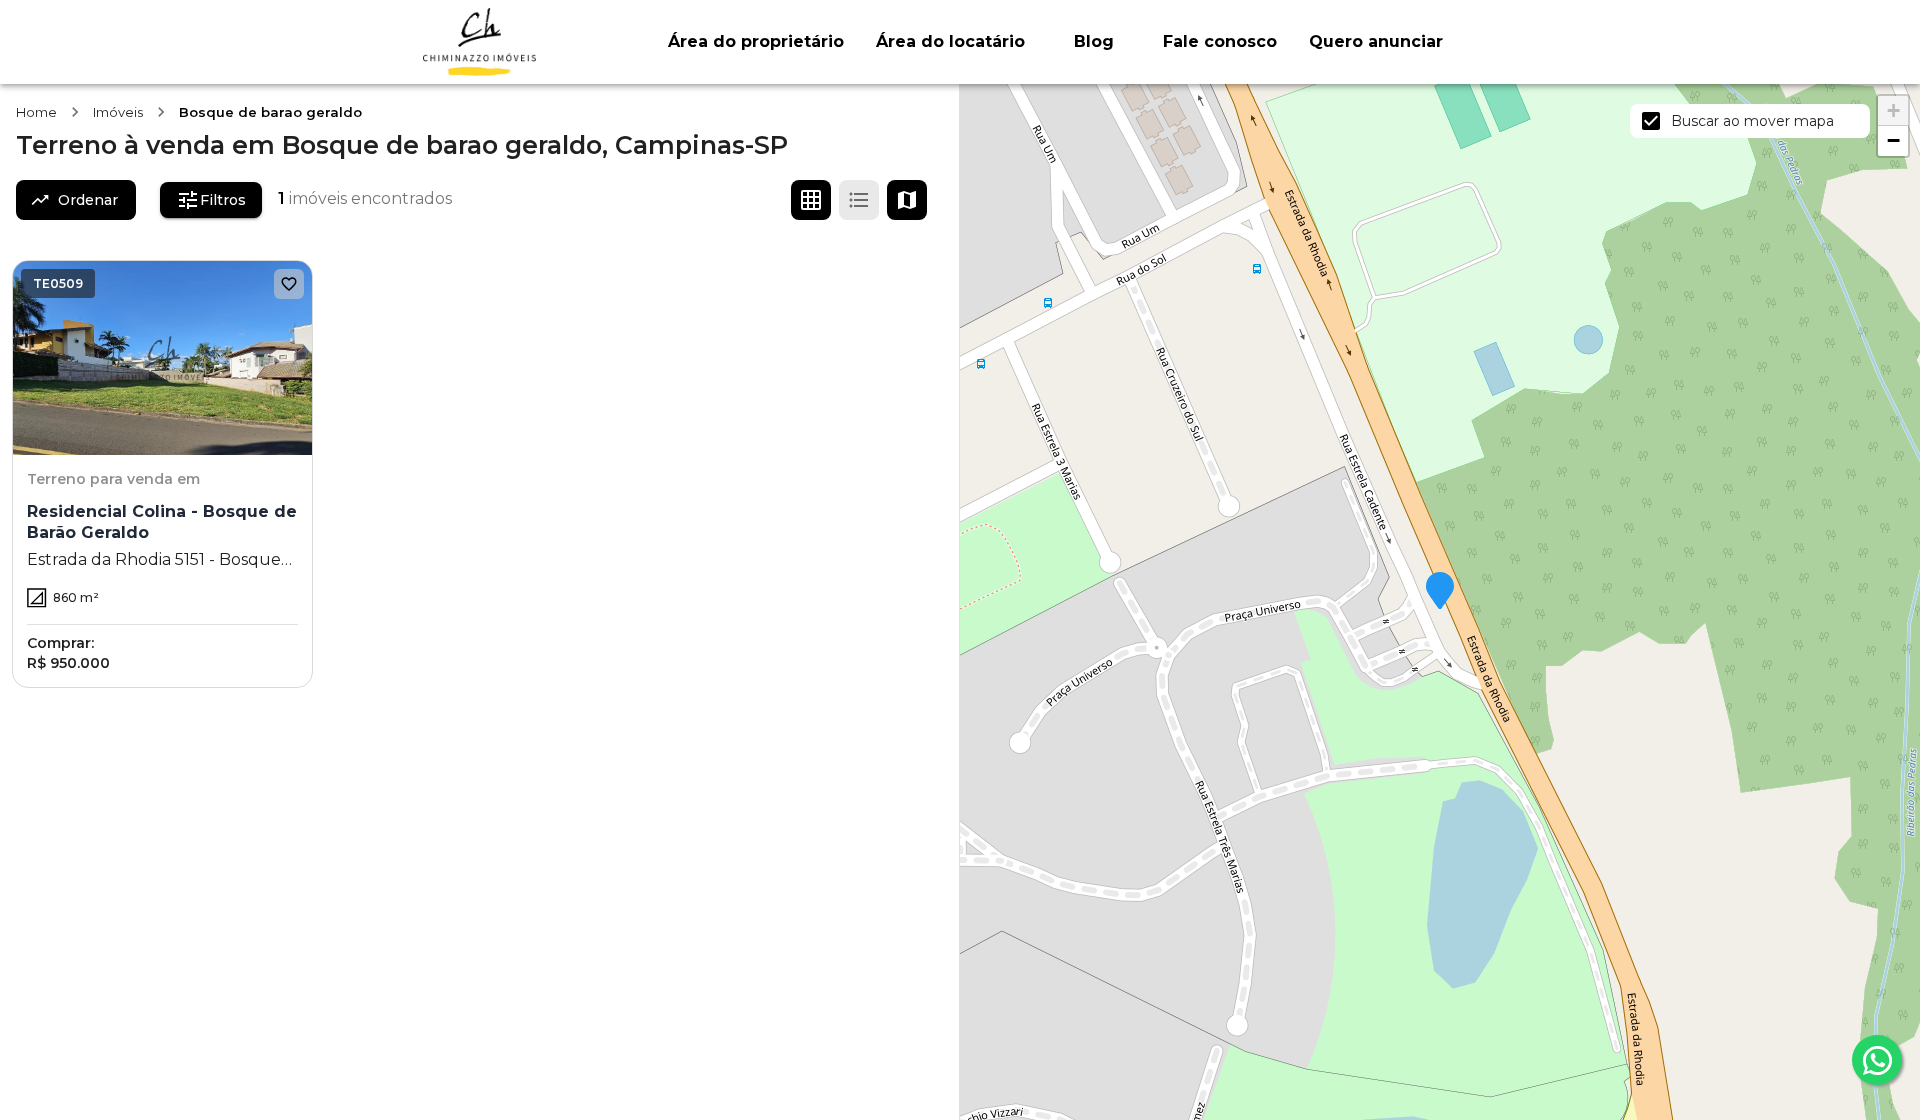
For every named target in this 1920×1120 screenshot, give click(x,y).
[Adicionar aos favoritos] (289, 284)
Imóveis (118, 112)
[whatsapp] (1877, 1060)
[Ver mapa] (907, 200)
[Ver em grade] (811, 200)
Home (36, 112)
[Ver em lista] (859, 200)
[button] (1440, 592)
